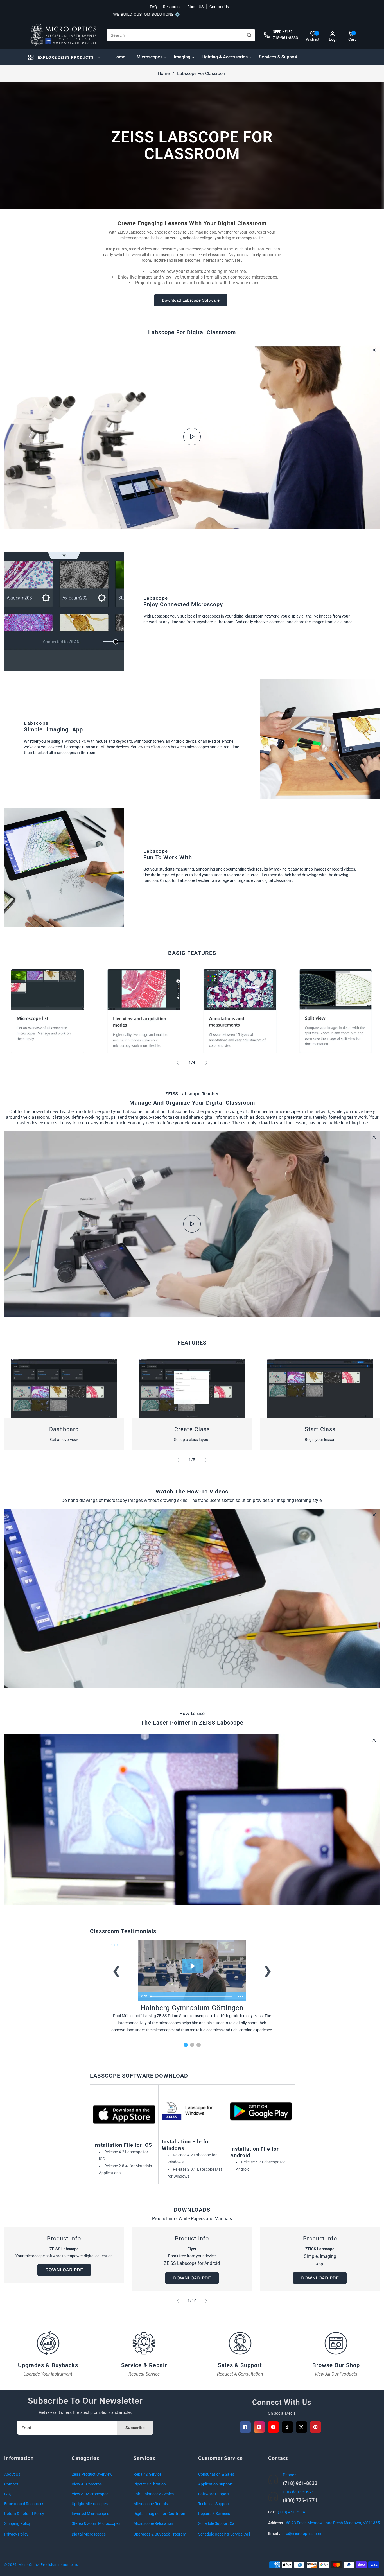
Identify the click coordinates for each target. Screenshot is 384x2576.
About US (195, 7)
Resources (172, 7)
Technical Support (214, 2504)
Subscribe (135, 2428)
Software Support (214, 2494)
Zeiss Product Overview (92, 2474)
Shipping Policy (17, 2523)
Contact (11, 2484)
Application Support (215, 2484)
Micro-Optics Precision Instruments (48, 2565)
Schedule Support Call (217, 2523)
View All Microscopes (90, 2494)
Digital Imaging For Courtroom (160, 2514)
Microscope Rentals (151, 2504)
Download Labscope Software (191, 300)
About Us (12, 2474)
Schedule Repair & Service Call (224, 2534)
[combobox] (181, 35)
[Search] (249, 35)
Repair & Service (147, 2474)
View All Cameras (87, 2484)
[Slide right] (207, 1063)
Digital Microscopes (89, 2534)
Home (164, 74)
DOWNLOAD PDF (64, 2270)
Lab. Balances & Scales (154, 2494)
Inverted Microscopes (90, 2514)
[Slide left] (177, 1063)
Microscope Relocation (153, 2523)
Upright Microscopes (90, 2504)
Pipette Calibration (150, 2484)
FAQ (153, 7)
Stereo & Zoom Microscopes (96, 2523)
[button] (351, 35)
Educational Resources (24, 2504)
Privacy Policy (16, 2534)
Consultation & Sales (216, 2474)
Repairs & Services (214, 2514)
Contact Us (219, 7)
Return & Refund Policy (24, 2514)
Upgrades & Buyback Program (160, 2534)
